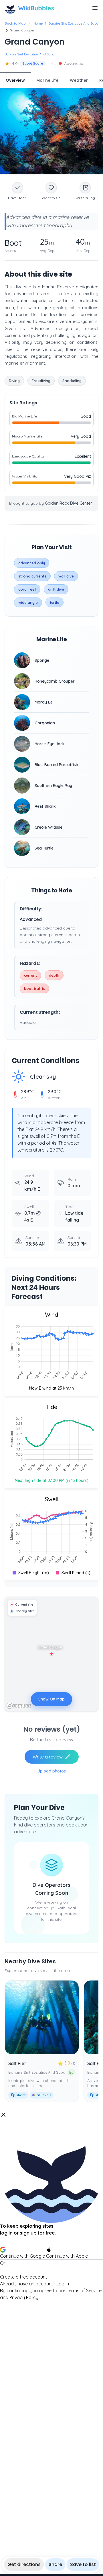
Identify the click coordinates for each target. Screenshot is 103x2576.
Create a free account (24, 2277)
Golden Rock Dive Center (68, 503)
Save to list (83, 2564)
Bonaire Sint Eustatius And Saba (73, 23)
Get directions (24, 2564)
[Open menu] (95, 8)
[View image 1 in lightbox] (51, 131)
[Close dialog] (3, 2115)
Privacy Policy (24, 2297)
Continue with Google (22, 2256)
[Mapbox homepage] (19, 1706)
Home (38, 23)
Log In (63, 2284)
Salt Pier (17, 2063)
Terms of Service (84, 2291)
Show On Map (51, 1699)
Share (55, 2564)
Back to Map (15, 23)
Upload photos (52, 1771)
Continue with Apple (67, 2256)
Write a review (48, 1757)
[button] (51, 2206)
